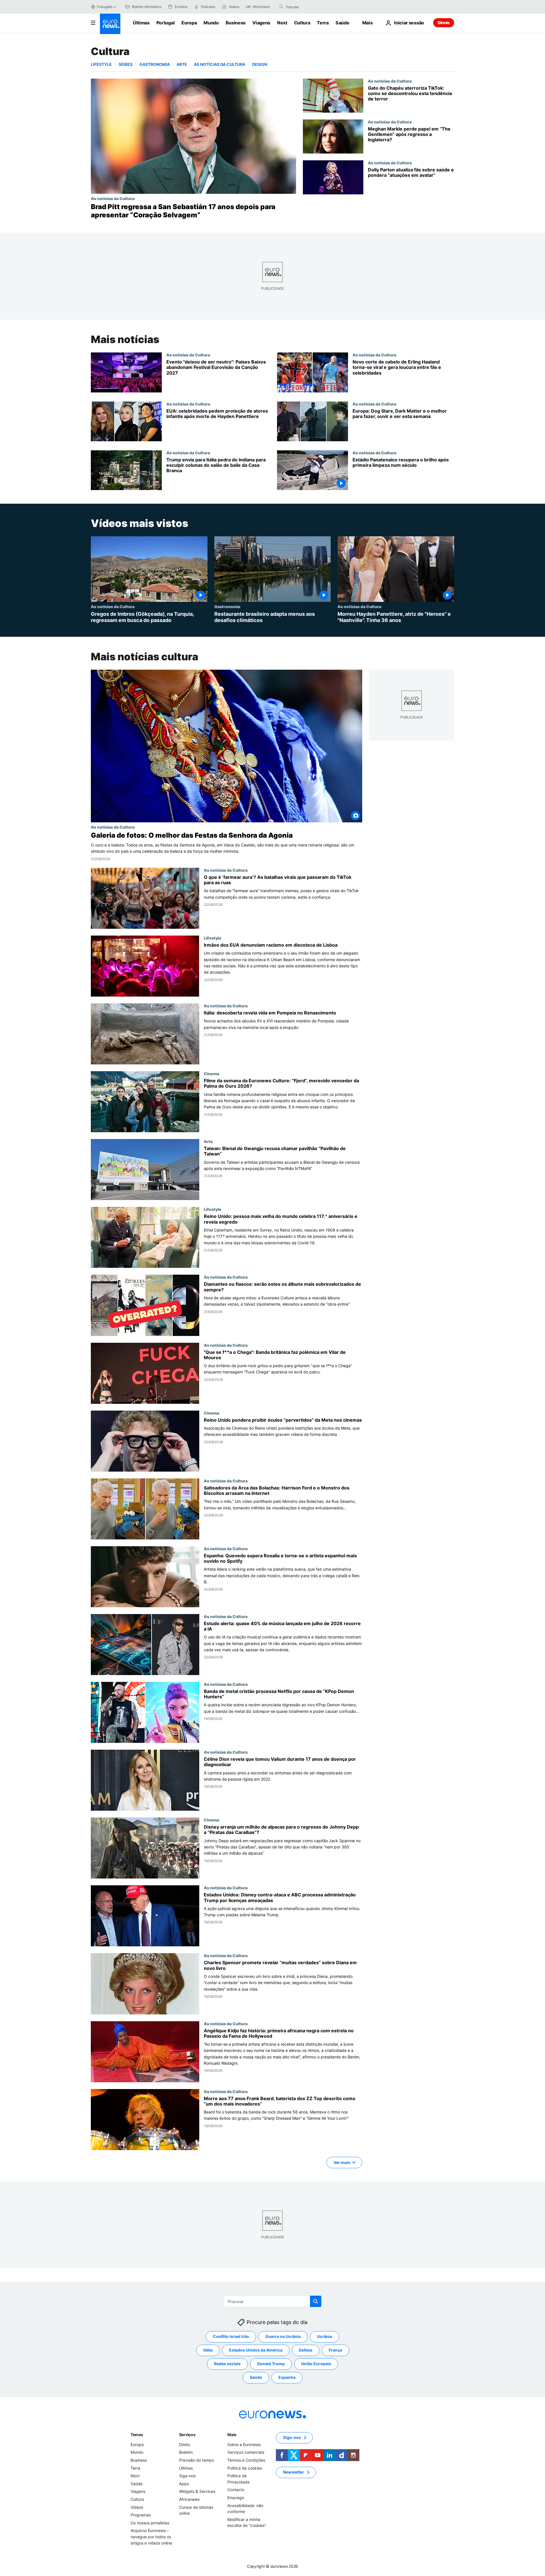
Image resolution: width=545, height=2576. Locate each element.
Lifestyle (101, 64)
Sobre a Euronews (244, 2444)
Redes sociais (227, 2364)
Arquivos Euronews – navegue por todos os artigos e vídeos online (151, 2537)
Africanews (189, 2499)
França (335, 2350)
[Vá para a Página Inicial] (110, 24)
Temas (137, 2435)
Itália (208, 2350)
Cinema (211, 1073)
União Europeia (316, 2364)
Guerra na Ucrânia (283, 2337)
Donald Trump (271, 2364)
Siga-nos (187, 2476)
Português (105, 7)
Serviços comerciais (246, 2452)
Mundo (211, 23)
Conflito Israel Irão (231, 2337)
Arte (182, 64)
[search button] (281, 7)
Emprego (236, 2498)
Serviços (187, 2435)
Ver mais (342, 2162)
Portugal (165, 23)
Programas (141, 2515)
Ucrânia (325, 2337)
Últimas (141, 23)
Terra (323, 23)
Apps (184, 2484)
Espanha (287, 2378)
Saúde (342, 23)
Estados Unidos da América (256, 2350)
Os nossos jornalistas (150, 2523)
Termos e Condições (246, 2460)
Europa (189, 23)
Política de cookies (245, 2468)
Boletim (186, 2452)
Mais (232, 2435)
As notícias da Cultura (220, 64)
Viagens (261, 23)
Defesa (306, 2350)
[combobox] (310, 7)
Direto (444, 23)
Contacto (236, 2490)
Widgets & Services (197, 2492)
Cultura (302, 23)
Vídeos (137, 2507)
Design (260, 64)
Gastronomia (155, 64)
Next (282, 23)
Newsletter (294, 2472)
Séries (126, 64)
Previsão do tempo (197, 2460)
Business (236, 23)
